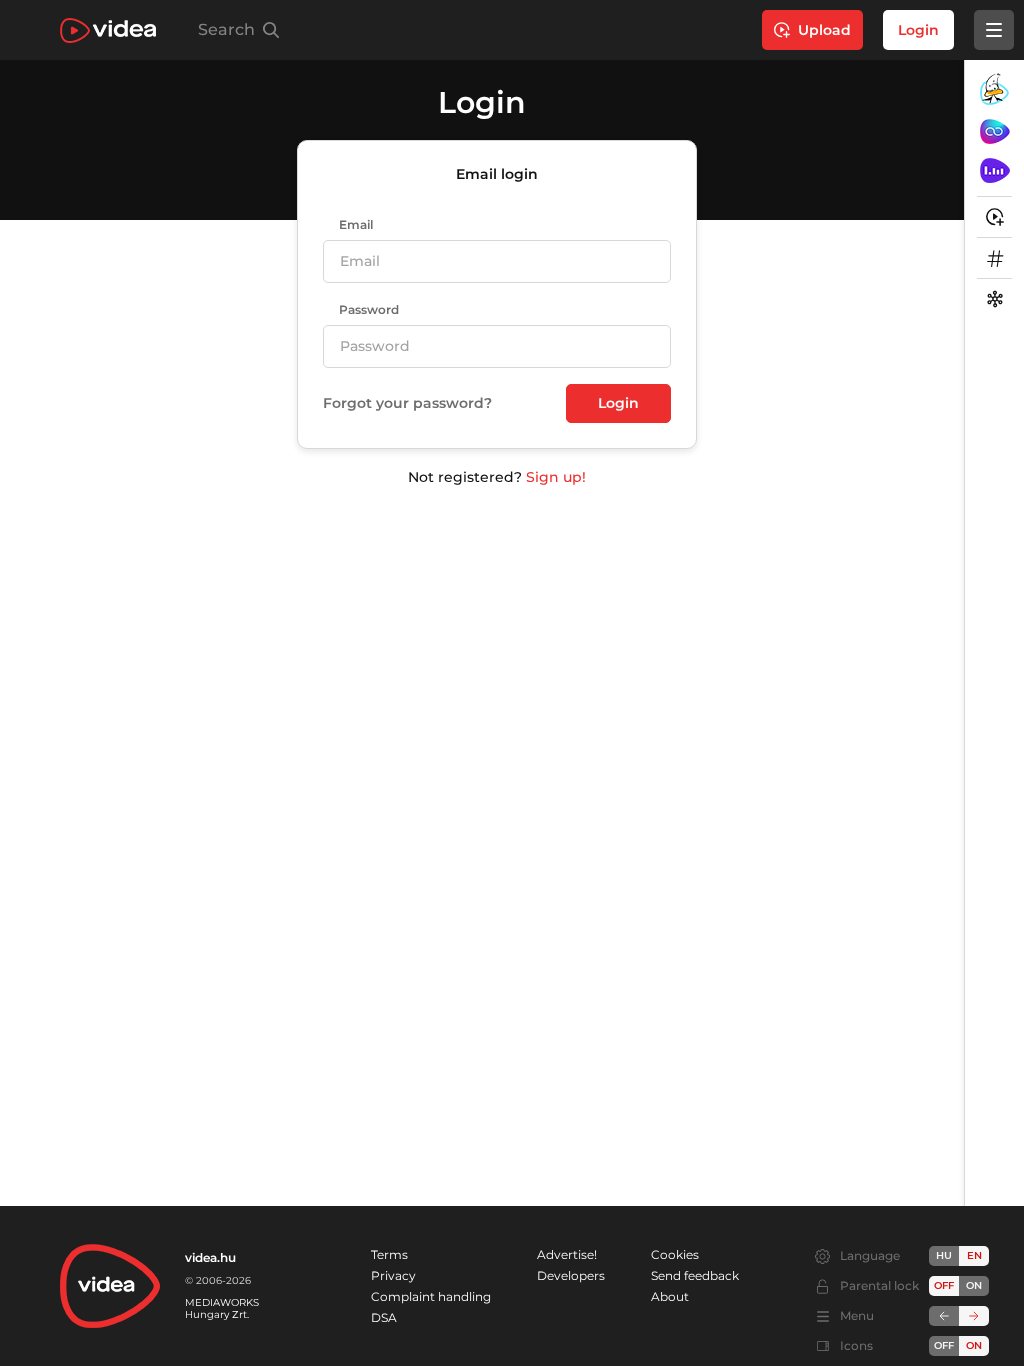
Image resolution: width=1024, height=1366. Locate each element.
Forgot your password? (407, 403)
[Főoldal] (108, 30)
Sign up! (556, 477)
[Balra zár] (944, 1316)
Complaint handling (431, 1296)
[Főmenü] (994, 30)
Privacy (393, 1275)
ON (974, 1285)
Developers (571, 1275)
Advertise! (567, 1254)
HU (944, 1255)
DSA (384, 1317)
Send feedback (695, 1275)
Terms (389, 1254)
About (670, 1296)
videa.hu (210, 1257)
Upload (824, 30)
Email (356, 225)
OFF (944, 1345)
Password (369, 310)
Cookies (675, 1254)
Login (918, 30)
